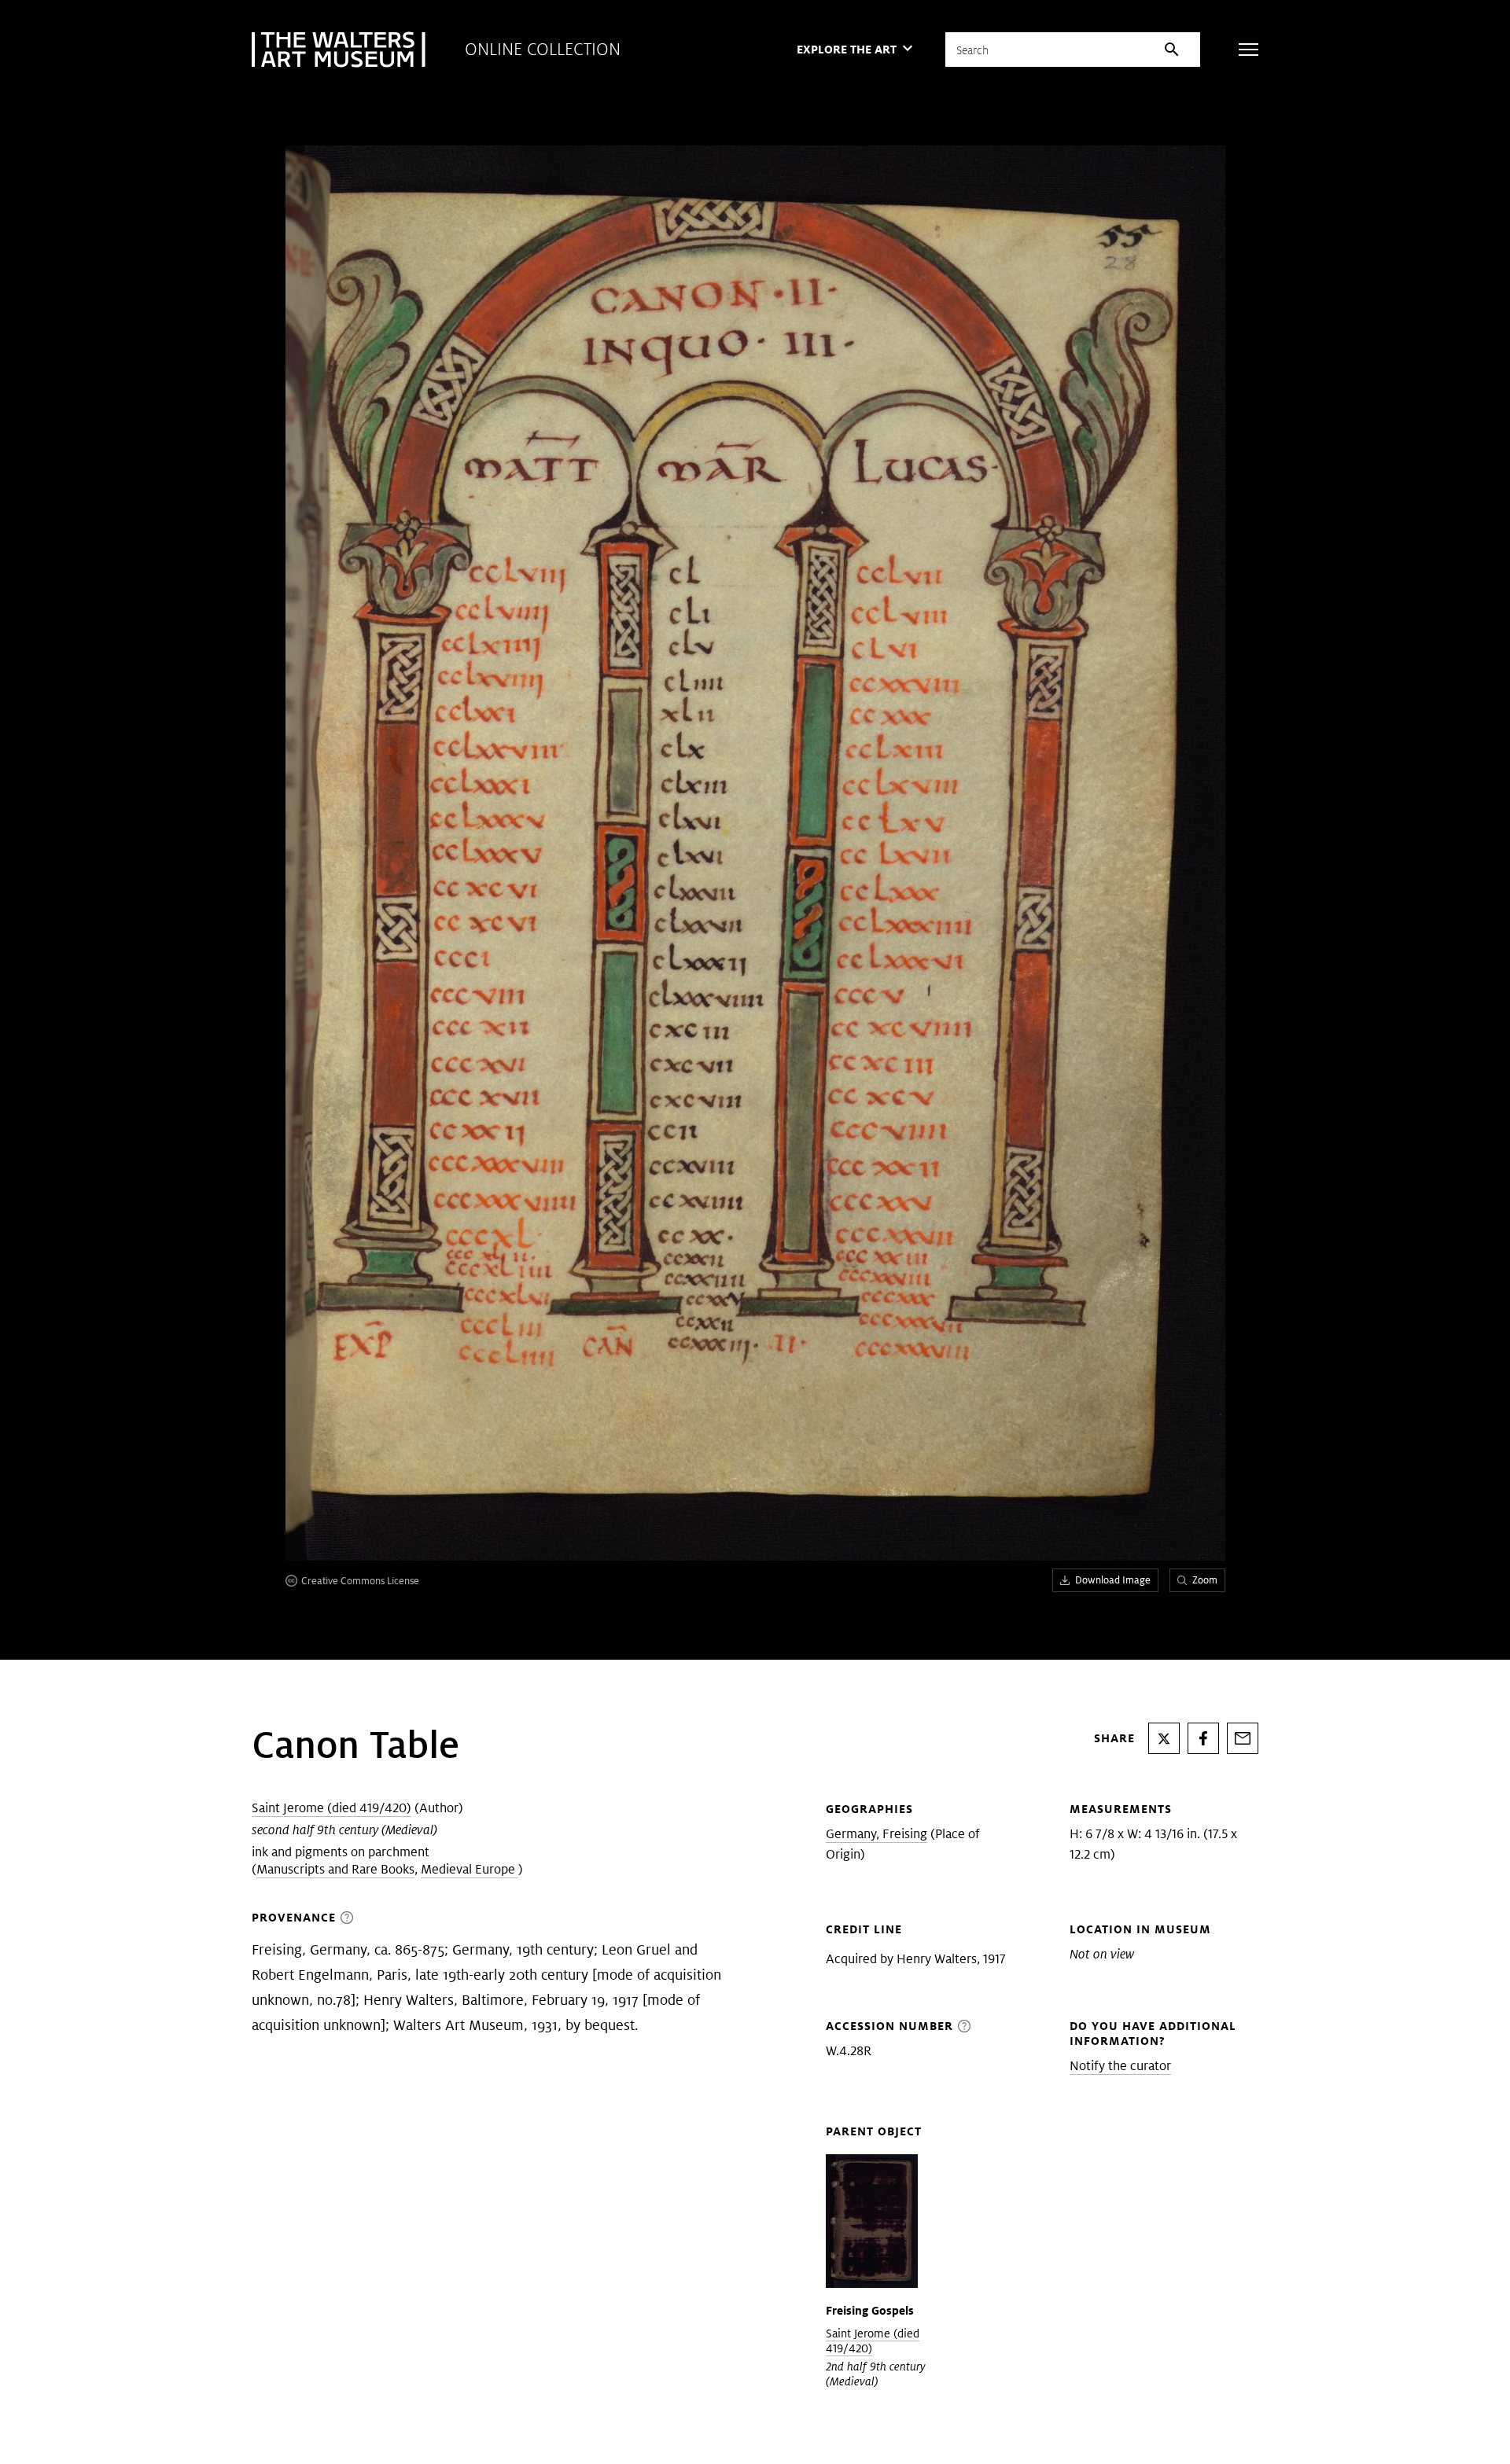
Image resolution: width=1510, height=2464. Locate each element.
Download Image (1113, 1580)
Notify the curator (1120, 2066)
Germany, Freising (877, 1834)
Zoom (1205, 1580)
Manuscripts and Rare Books (335, 1869)
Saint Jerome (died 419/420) (331, 1808)
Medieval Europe (470, 1869)
